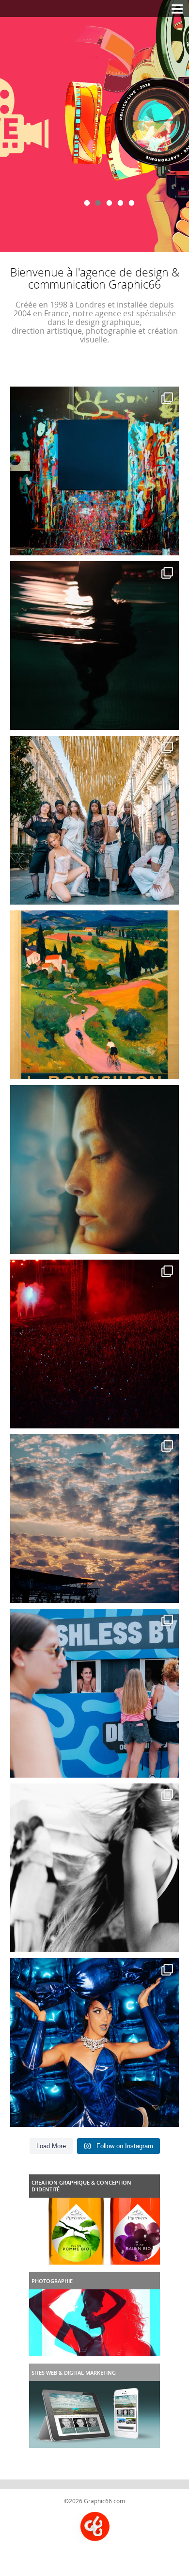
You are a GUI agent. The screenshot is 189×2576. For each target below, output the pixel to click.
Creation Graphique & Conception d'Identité (81, 2186)
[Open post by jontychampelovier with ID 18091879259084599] (94, 1868)
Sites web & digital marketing (74, 2373)
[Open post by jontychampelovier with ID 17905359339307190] (94, 646)
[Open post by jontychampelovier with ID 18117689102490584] (94, 820)
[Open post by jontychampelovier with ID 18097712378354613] (94, 995)
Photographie (52, 2281)
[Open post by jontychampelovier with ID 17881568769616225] (94, 1344)
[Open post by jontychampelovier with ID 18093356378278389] (94, 1519)
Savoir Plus (94, 131)
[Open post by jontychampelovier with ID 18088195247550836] (94, 1693)
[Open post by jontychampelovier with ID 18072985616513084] (94, 1169)
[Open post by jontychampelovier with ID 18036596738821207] (94, 471)
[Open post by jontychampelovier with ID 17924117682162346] (94, 2042)
